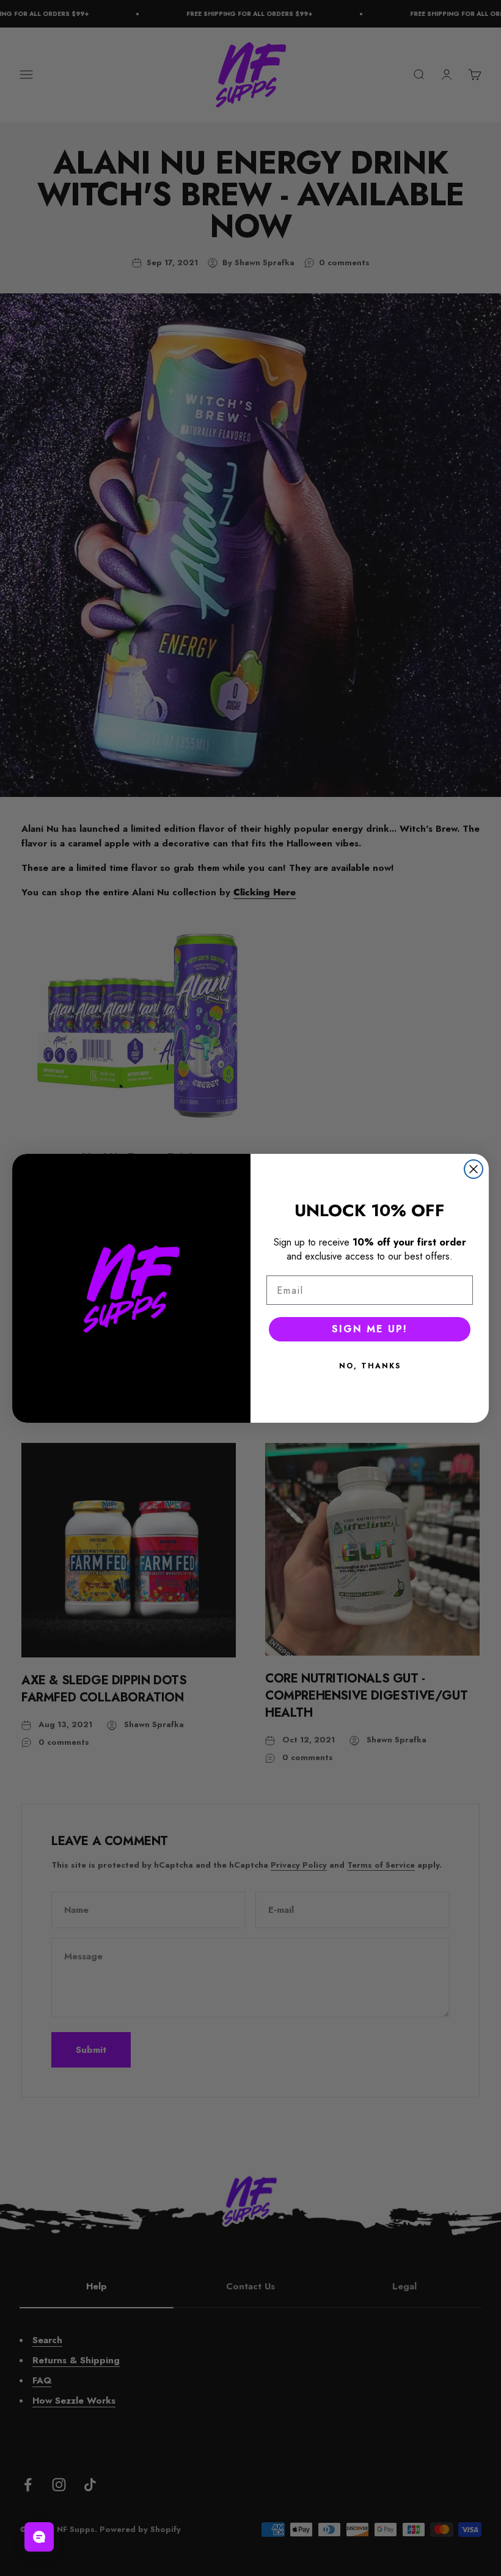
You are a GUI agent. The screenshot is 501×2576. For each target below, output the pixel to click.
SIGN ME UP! (370, 1329)
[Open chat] (39, 2537)
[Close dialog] (474, 1169)
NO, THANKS (370, 1366)
